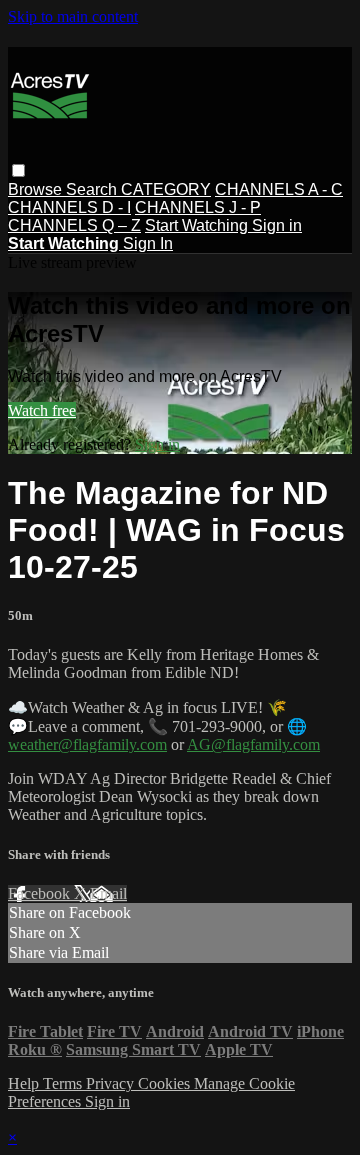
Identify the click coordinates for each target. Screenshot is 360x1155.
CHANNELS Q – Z (74, 225)
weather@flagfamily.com (87, 744)
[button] (18, 170)
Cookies (166, 1083)
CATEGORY (166, 189)
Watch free (42, 410)
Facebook (41, 893)
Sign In (148, 243)
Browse (37, 189)
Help (25, 1083)
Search (93, 189)
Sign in (277, 225)
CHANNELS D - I (69, 207)
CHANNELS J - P (198, 207)
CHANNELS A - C (279, 189)
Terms (64, 1083)
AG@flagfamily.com (253, 744)
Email (108, 893)
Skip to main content (73, 16)
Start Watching (198, 225)
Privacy (112, 1083)
